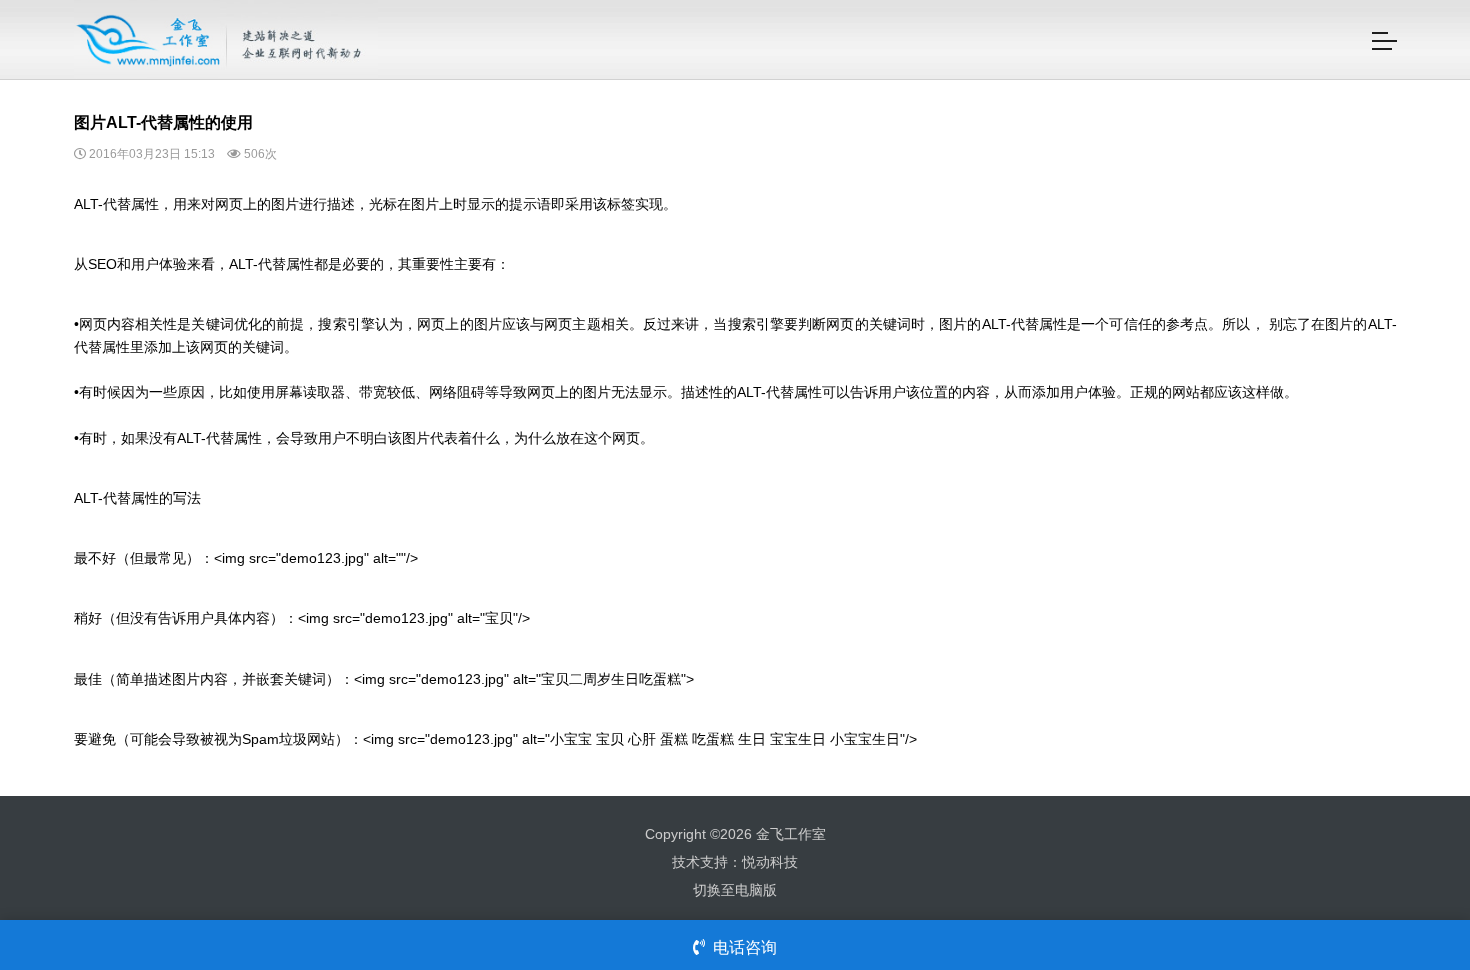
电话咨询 (745, 947)
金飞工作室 (791, 834)
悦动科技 (770, 862)
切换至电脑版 (735, 890)
